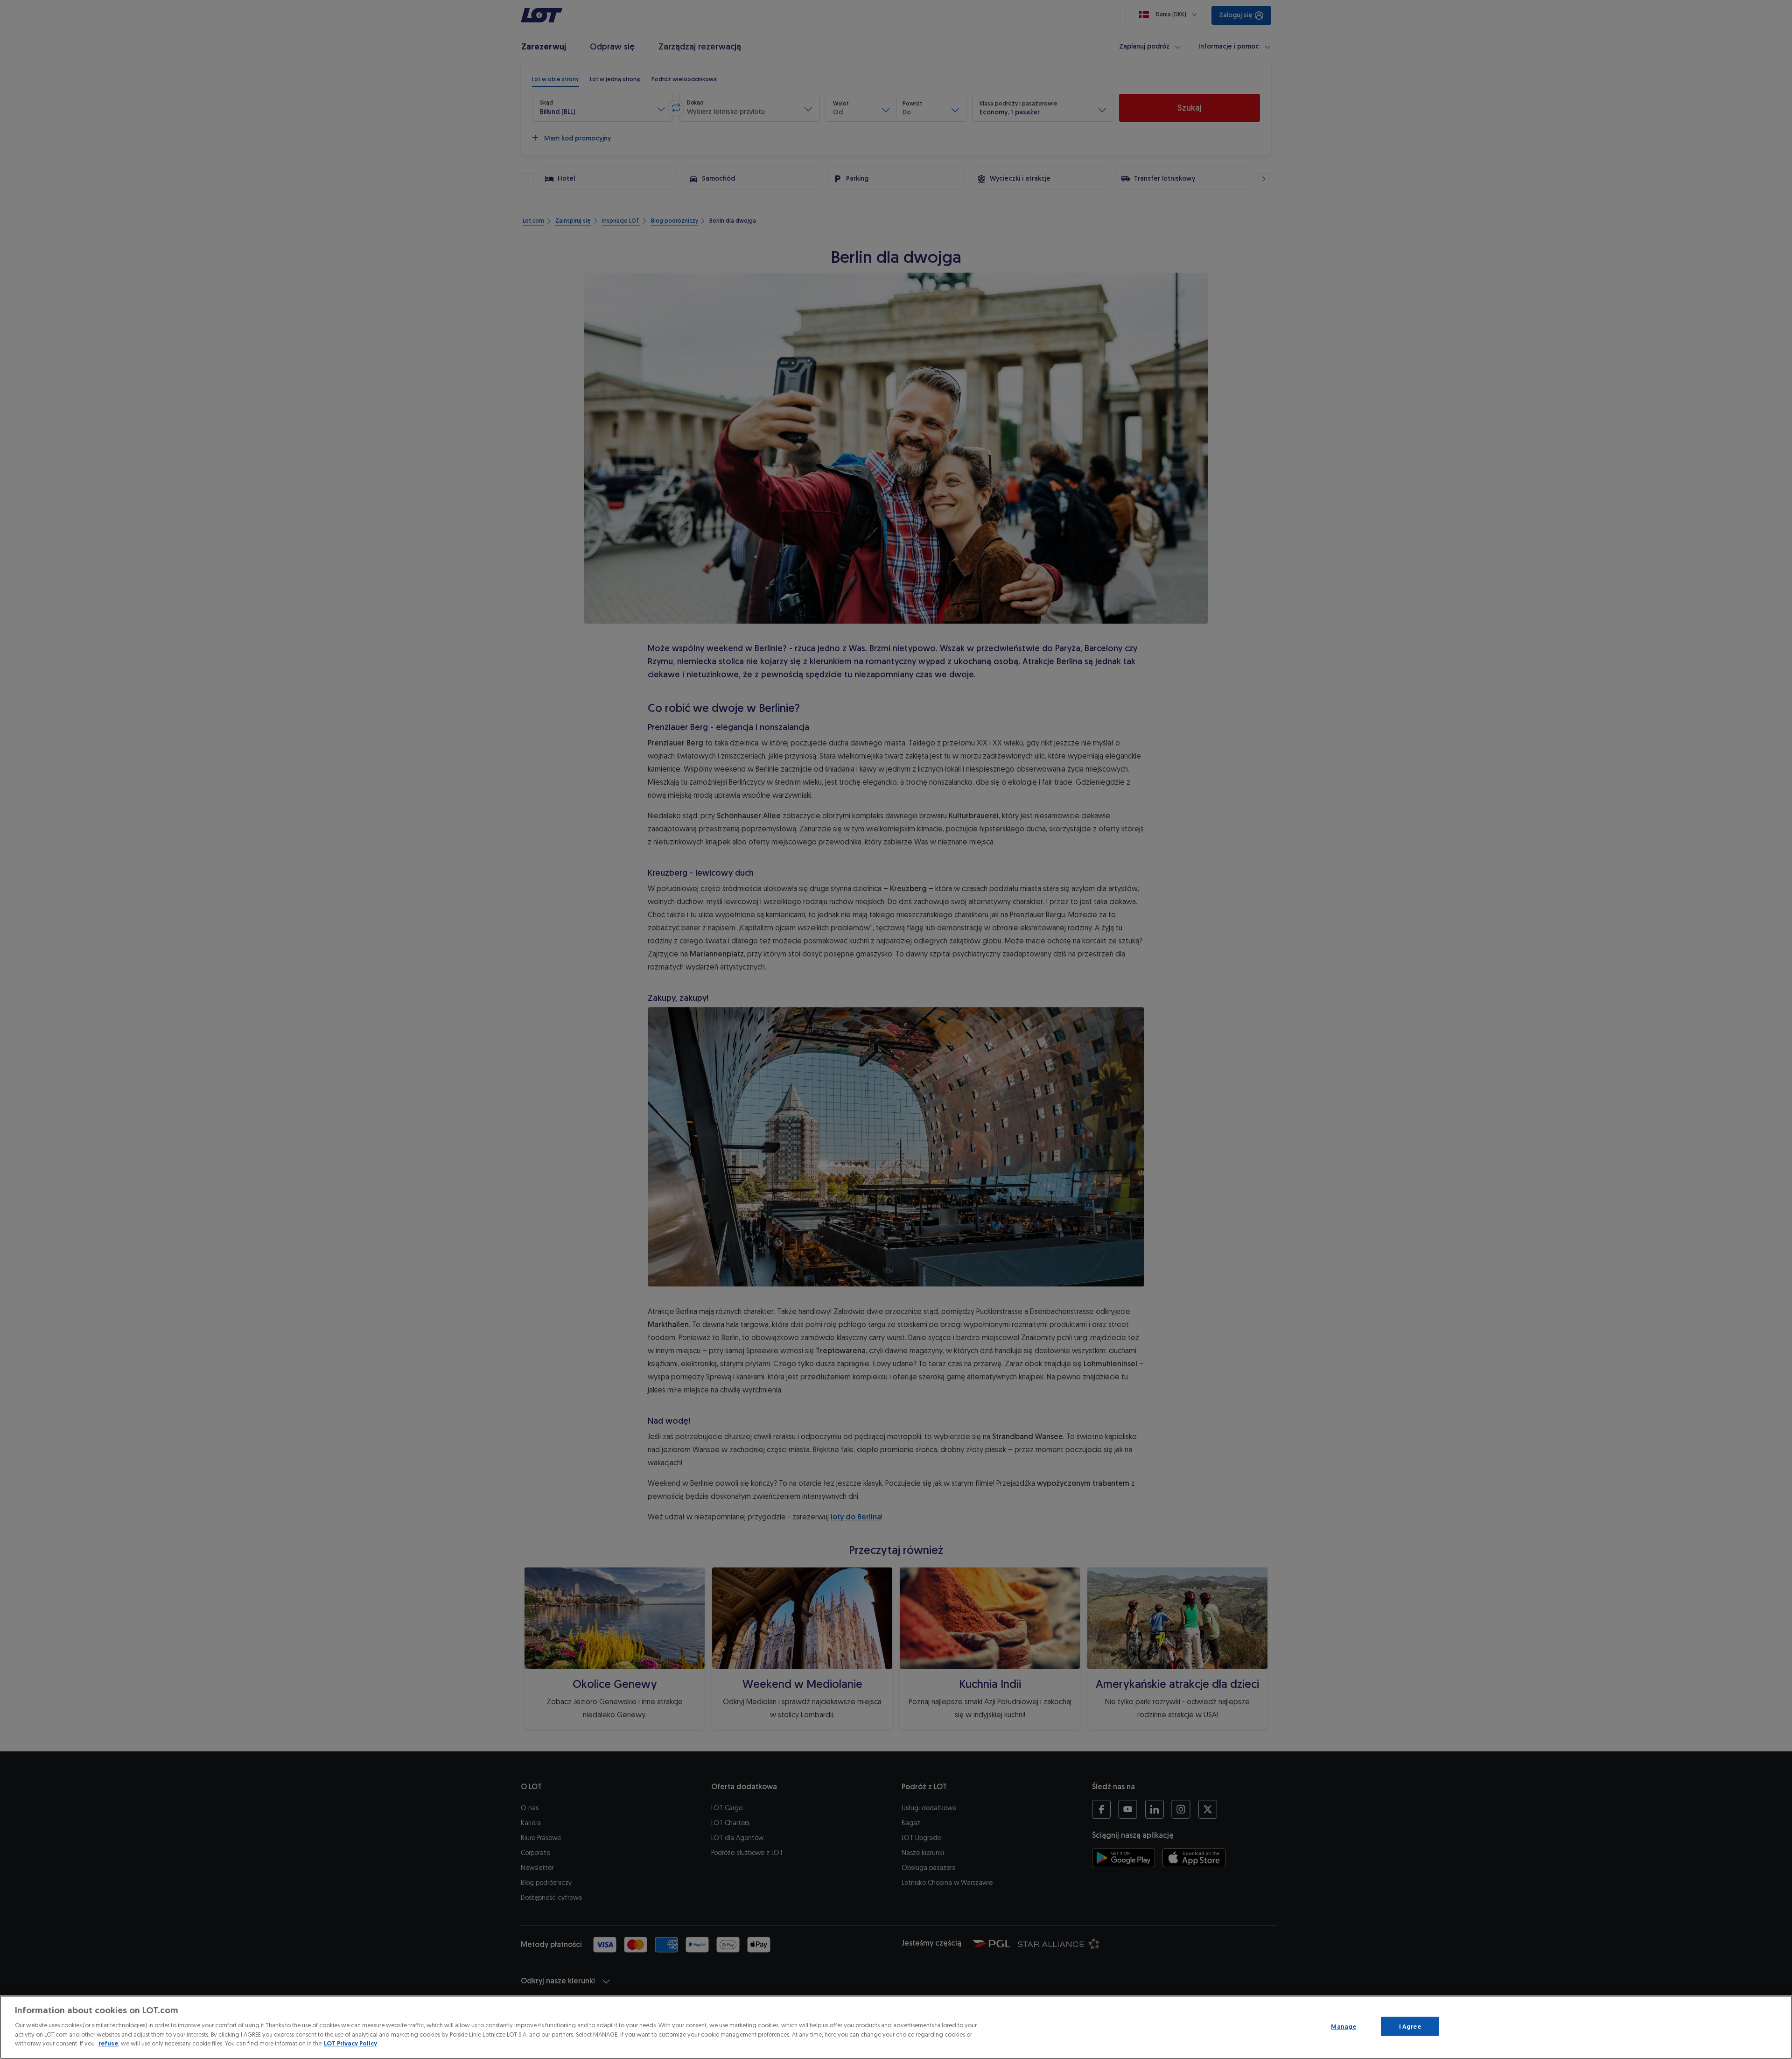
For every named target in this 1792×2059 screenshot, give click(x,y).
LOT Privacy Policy (350, 2043)
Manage (1344, 2026)
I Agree (1410, 2026)
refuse (108, 2043)
